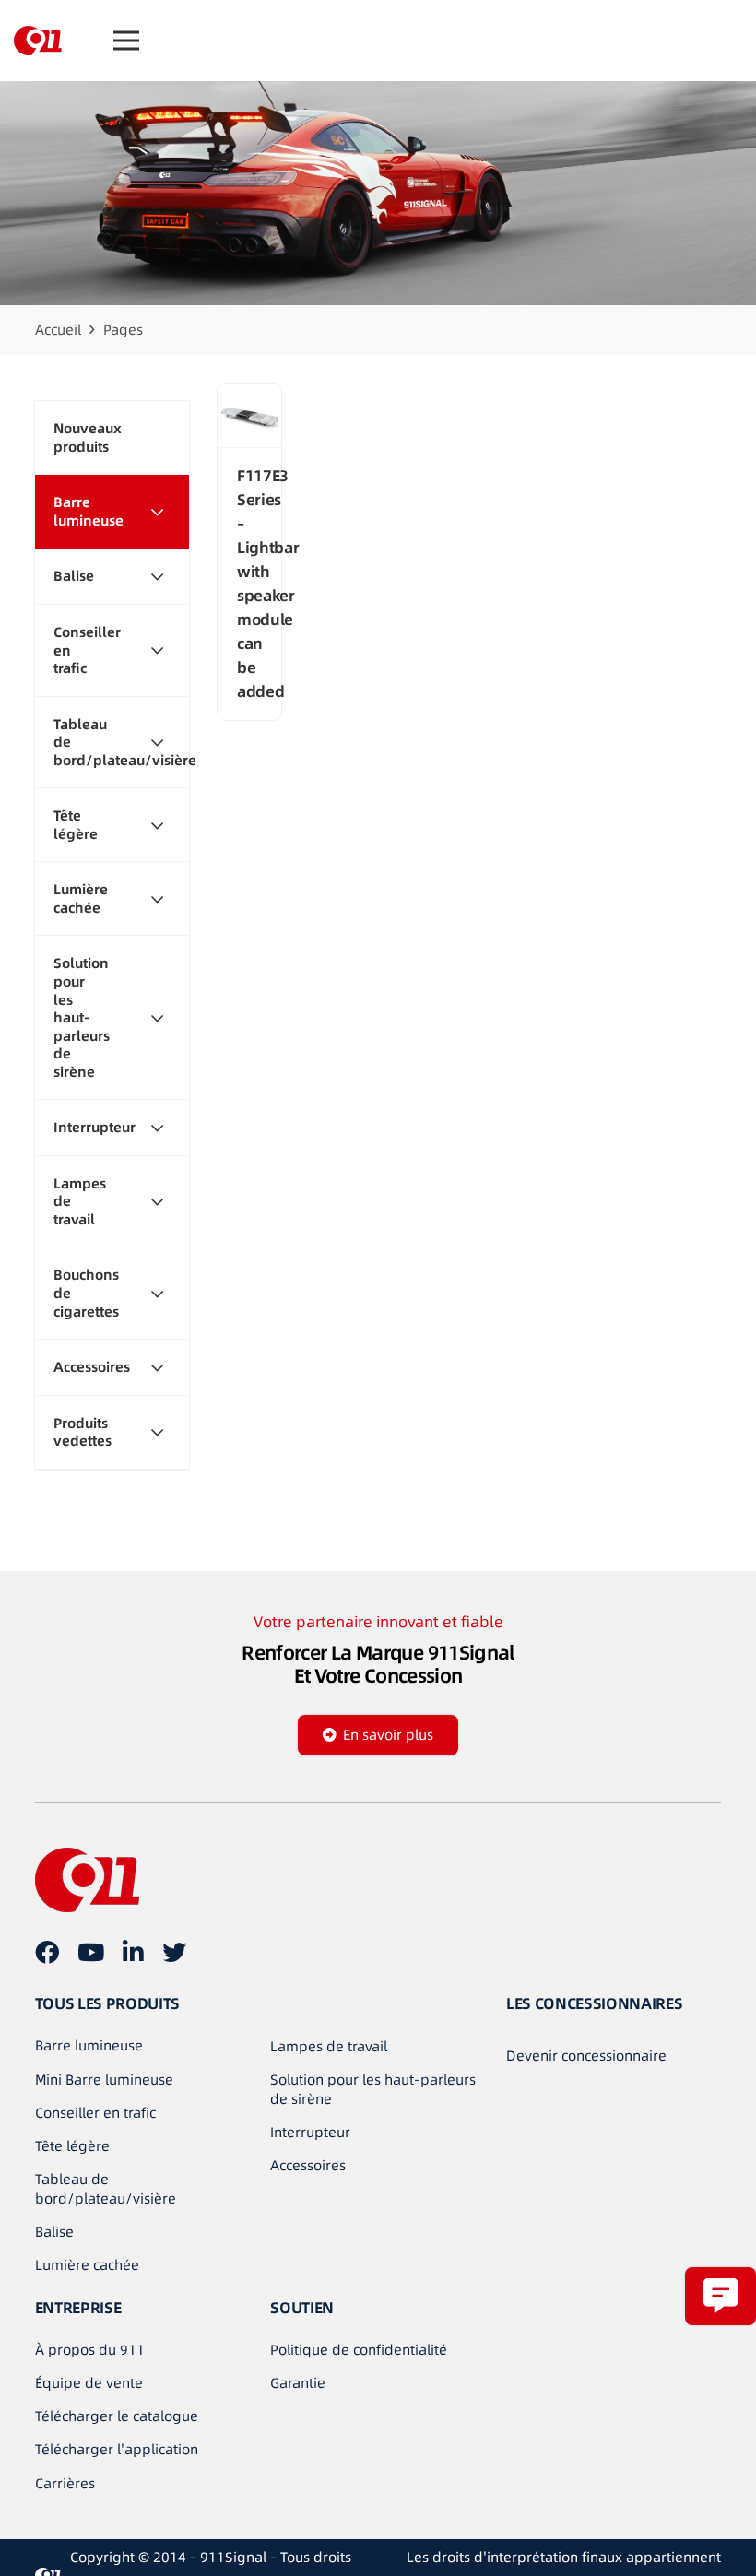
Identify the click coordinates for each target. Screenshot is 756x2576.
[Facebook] (47, 1952)
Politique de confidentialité (359, 2350)
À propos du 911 (90, 2350)
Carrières (65, 2483)
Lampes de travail (329, 2046)
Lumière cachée (87, 2265)
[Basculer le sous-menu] (157, 511)
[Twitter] (174, 1952)
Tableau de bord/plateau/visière (106, 2189)
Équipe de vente (89, 2383)
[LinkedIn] (133, 1952)
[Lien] (38, 41)
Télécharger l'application (117, 2449)
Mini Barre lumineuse (104, 2080)
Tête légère (72, 2146)
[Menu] (126, 41)
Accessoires (308, 2165)
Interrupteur (310, 2132)
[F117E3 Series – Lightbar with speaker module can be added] (249, 416)
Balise (54, 2232)
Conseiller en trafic (95, 2113)
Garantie (298, 2383)
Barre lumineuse (89, 2045)
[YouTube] (91, 1952)
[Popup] (721, 2296)
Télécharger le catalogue (117, 2416)
